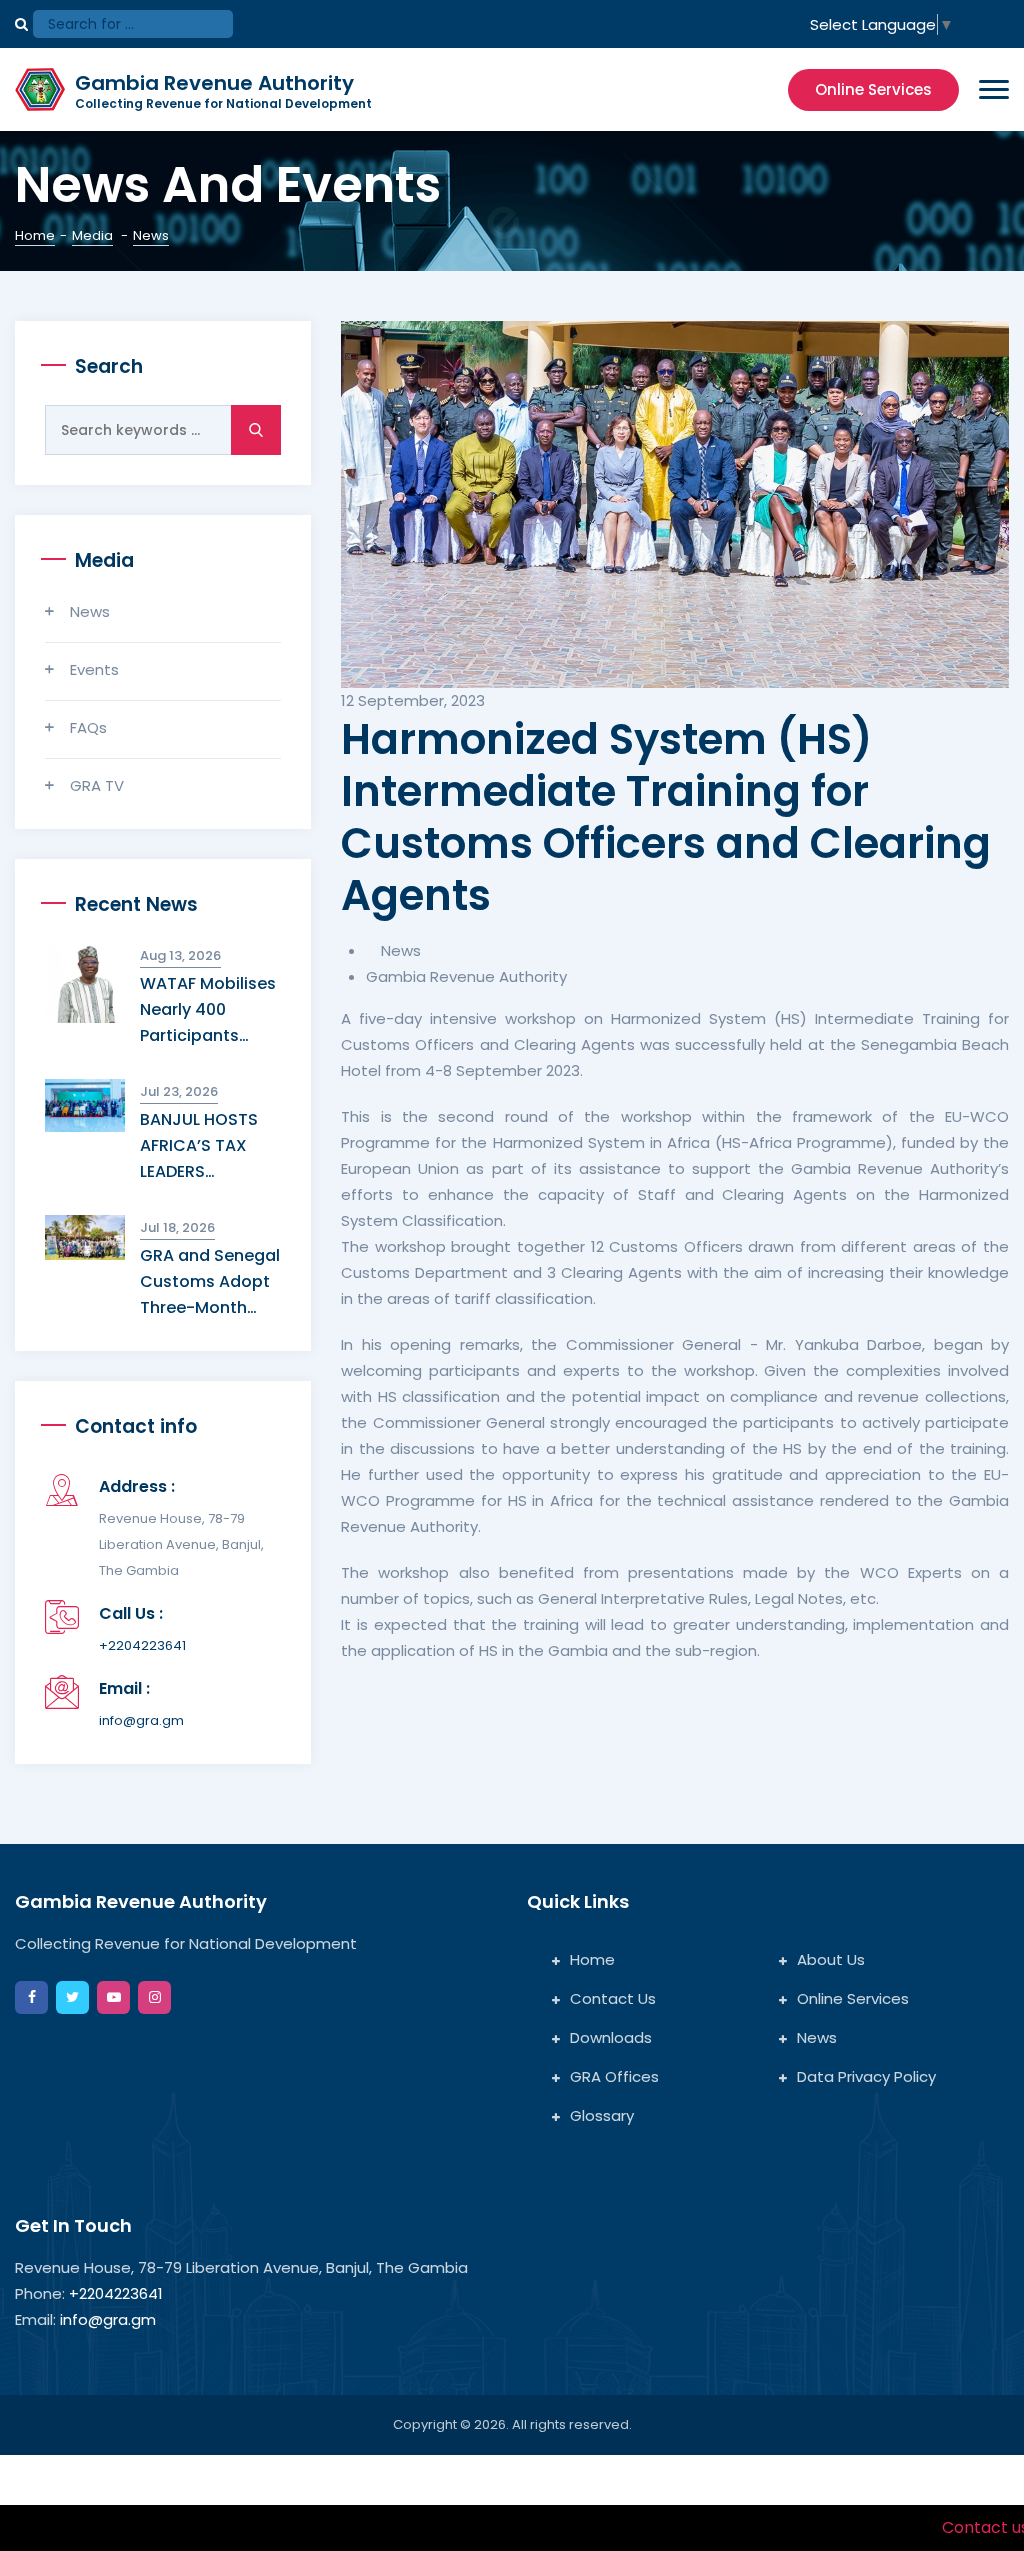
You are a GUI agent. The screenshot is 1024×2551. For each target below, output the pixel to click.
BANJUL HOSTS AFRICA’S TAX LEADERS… (199, 1145)
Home (35, 235)
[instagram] (154, 1997)
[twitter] (72, 1997)
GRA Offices (614, 2076)
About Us (831, 1959)
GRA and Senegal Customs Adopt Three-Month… (210, 1281)
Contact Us (613, 1998)
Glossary (602, 2115)
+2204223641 (142, 1645)
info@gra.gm (141, 1720)
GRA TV (97, 785)
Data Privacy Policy (866, 2076)
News (90, 611)
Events (94, 669)
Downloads (611, 2037)
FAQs (88, 727)
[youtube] (113, 1997)
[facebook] (31, 1997)
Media (92, 235)
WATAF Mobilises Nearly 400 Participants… (208, 1009)
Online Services (873, 89)
